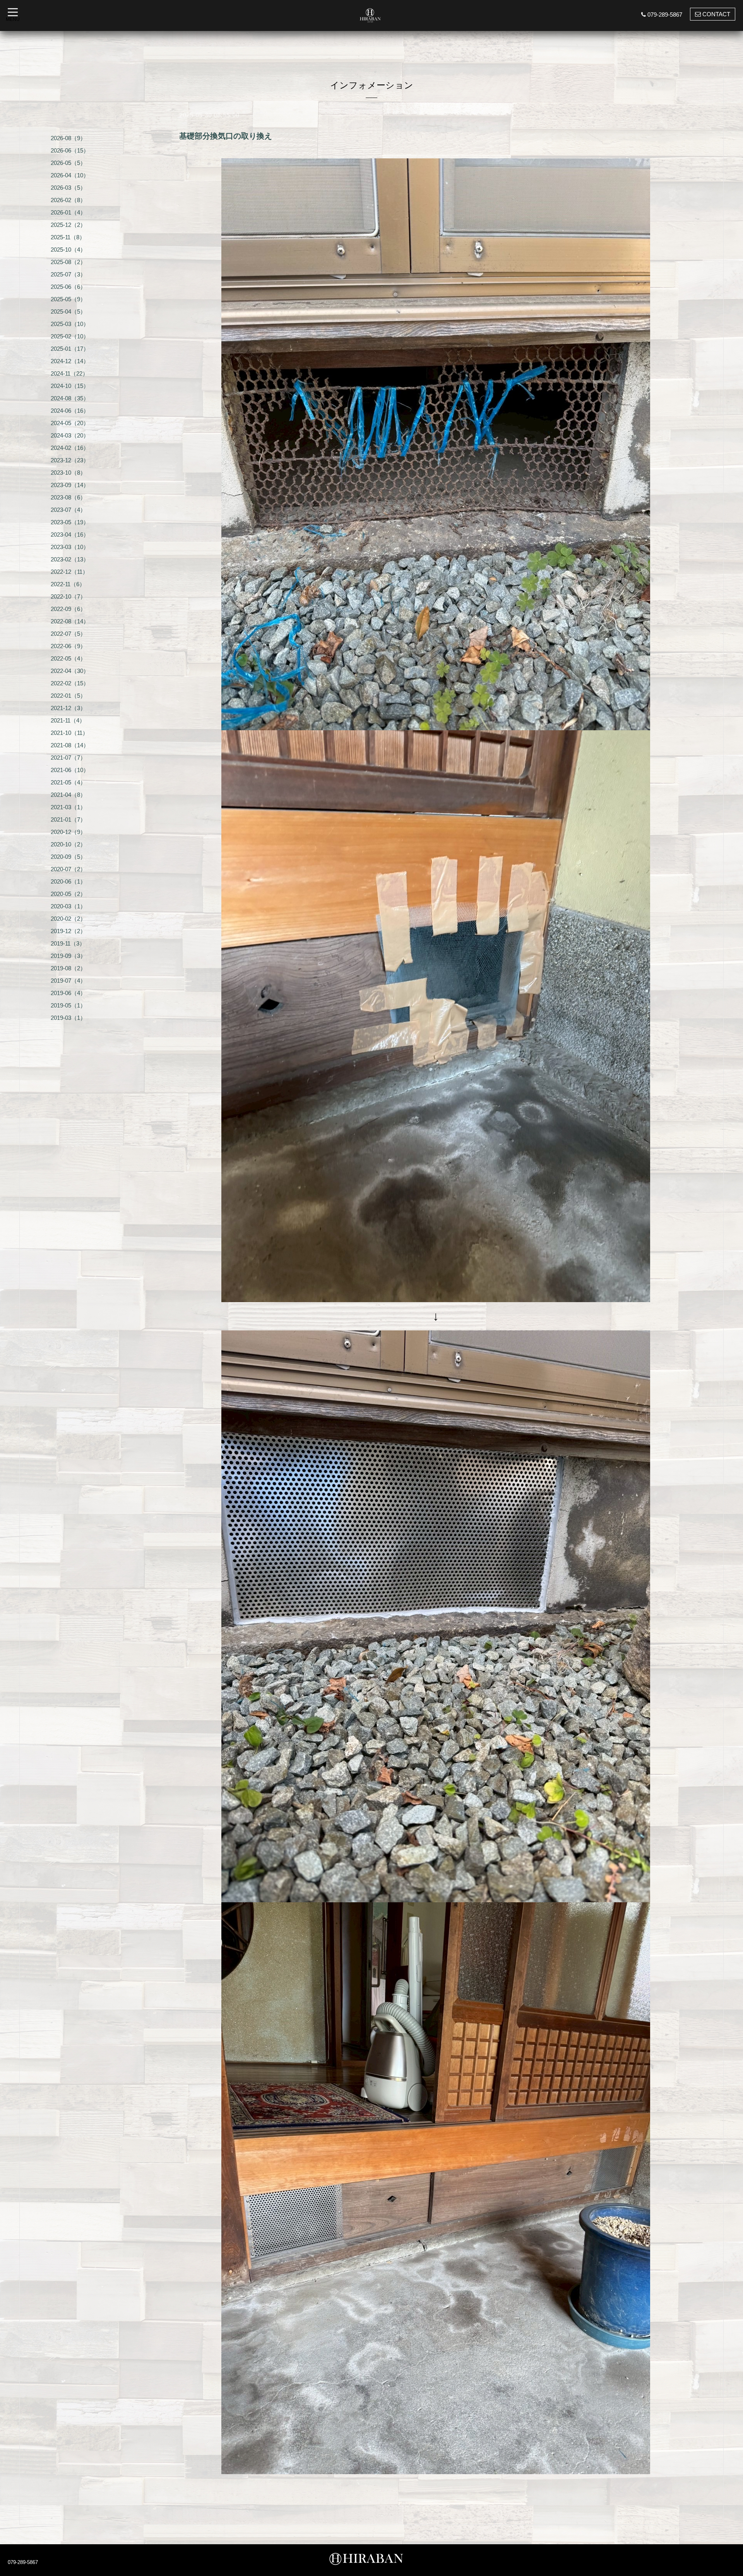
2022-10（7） (68, 596)
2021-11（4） (68, 720)
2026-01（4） (68, 212)
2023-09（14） (70, 485)
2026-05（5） (68, 163)
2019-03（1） (68, 1018)
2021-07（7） (68, 758)
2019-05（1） (68, 1005)
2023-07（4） (68, 510)
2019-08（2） (68, 968)
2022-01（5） (68, 696)
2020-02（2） (68, 919)
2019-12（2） (68, 931)
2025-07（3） (68, 274)
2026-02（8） (68, 200)
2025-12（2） (68, 225)
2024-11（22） (69, 373)
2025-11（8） (68, 237)
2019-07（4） (68, 981)
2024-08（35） (70, 398)
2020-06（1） (68, 881)
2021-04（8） (68, 795)
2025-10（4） (68, 250)
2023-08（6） (68, 497)
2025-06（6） (68, 287)
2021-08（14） (70, 745)
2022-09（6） (68, 609)
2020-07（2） (68, 869)
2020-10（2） (68, 844)
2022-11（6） (68, 584)
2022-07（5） (68, 634)
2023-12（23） (70, 460)
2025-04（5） (68, 311)
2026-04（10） (70, 175)
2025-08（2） (68, 262)
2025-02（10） (70, 336)
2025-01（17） (70, 349)
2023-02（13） (70, 559)
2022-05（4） (68, 658)
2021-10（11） (69, 733)
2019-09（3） (68, 956)
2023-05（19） (70, 522)
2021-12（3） (68, 708)
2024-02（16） (70, 448)
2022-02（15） (70, 683)
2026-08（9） (68, 138)
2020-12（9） (68, 832)
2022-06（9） (68, 646)
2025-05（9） (68, 299)
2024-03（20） (70, 435)
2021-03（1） (68, 807)
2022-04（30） (70, 671)
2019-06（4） (68, 993)
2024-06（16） (70, 411)
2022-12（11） (69, 572)
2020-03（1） (68, 906)
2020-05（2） (68, 894)
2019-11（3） (68, 943)
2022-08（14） (70, 621)
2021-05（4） (68, 782)
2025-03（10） (70, 324)
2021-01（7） (68, 819)
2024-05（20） (70, 423)
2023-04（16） (70, 535)
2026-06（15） (70, 150)
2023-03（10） (70, 547)
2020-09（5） (68, 857)
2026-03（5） (68, 188)
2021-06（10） (70, 770)
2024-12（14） (70, 361)
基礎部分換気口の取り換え (226, 136)
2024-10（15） (70, 386)
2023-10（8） (68, 473)
